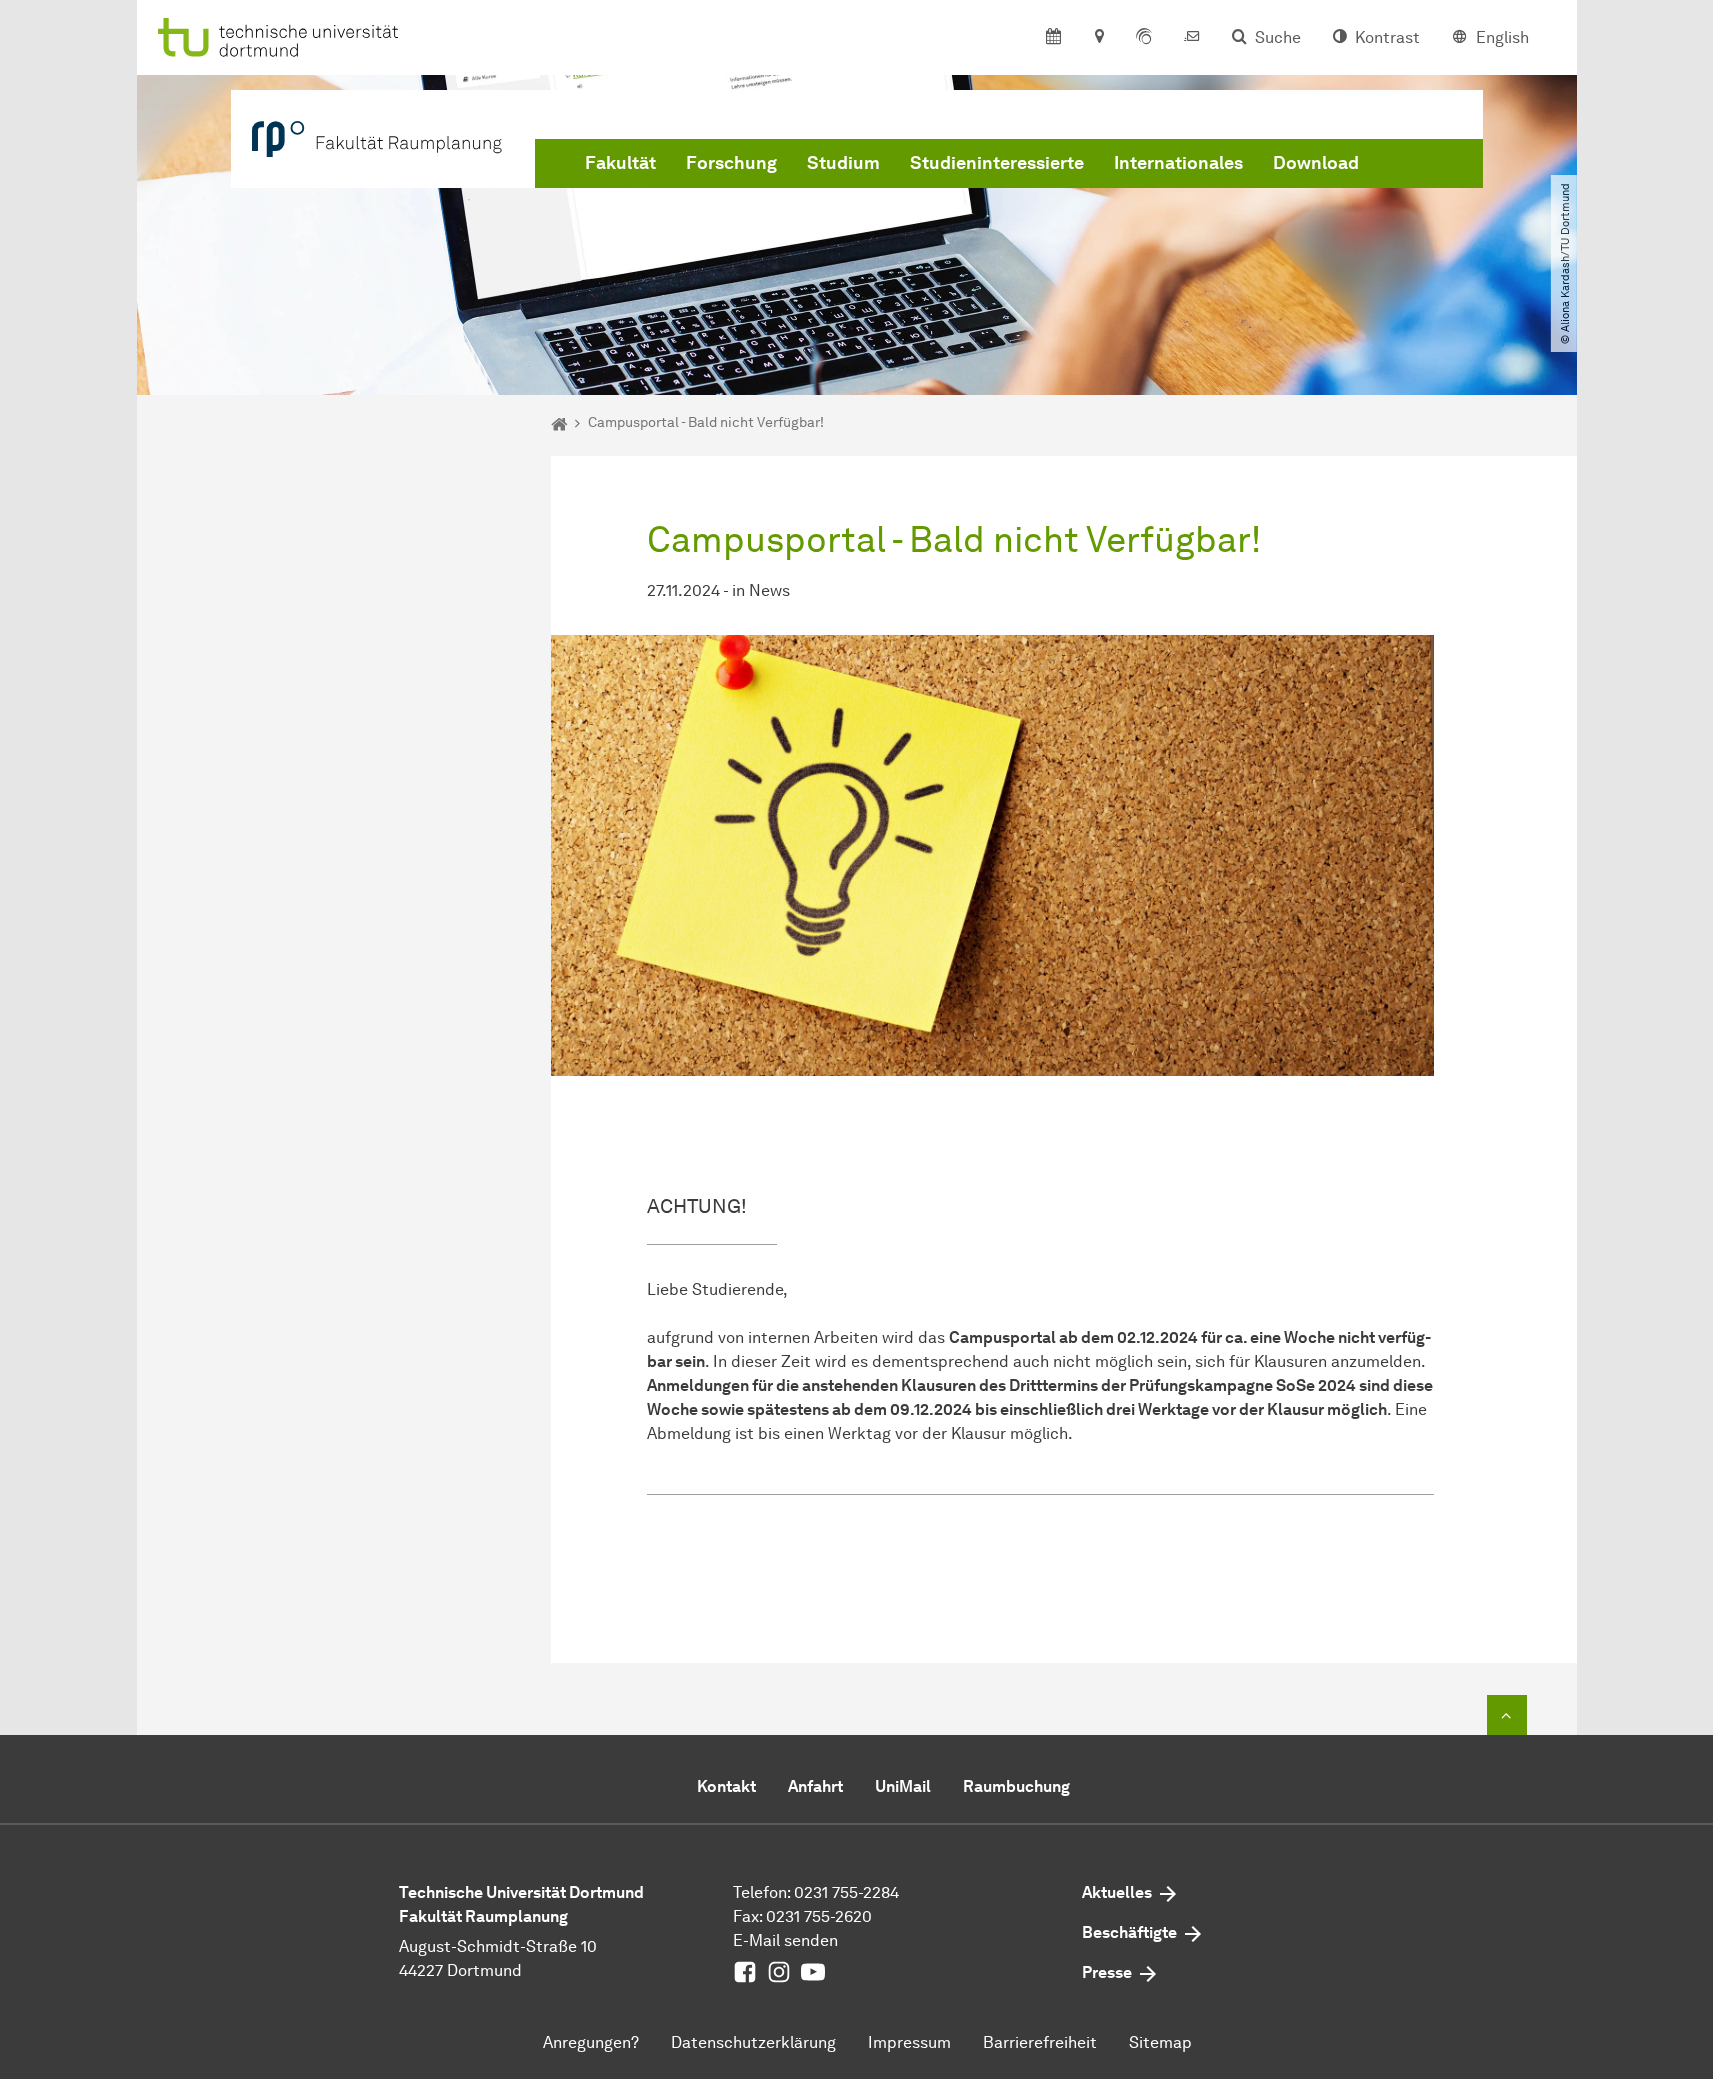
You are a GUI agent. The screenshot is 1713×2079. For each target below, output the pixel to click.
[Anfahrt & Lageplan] (1098, 38)
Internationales (1178, 163)
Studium (843, 163)
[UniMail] (1192, 38)
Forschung (731, 163)
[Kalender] (1053, 38)
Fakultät (620, 163)
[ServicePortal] (1144, 38)
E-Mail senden (785, 1940)
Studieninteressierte (997, 163)
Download (1316, 163)
